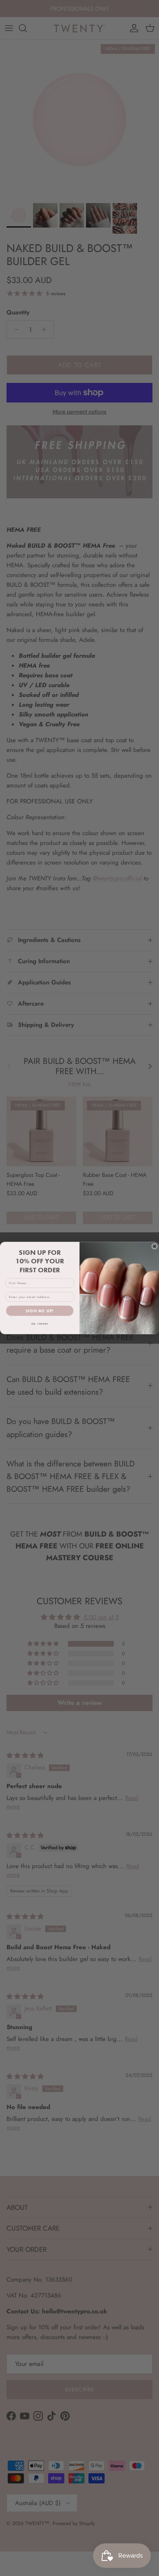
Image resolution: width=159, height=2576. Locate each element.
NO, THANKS (40, 1324)
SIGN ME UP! (40, 1311)
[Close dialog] (155, 1246)
